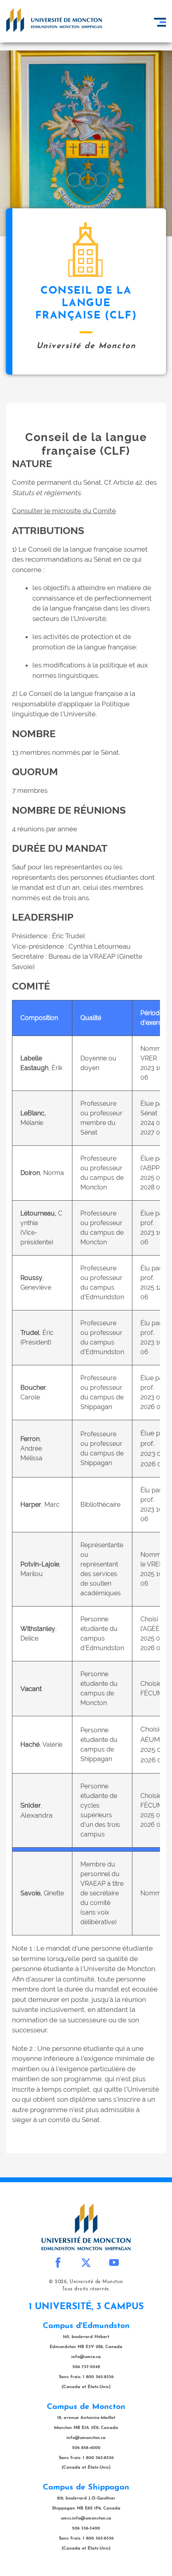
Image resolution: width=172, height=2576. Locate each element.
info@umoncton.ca (86, 2438)
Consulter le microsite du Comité (64, 511)
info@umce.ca (86, 2357)
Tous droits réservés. (86, 2289)
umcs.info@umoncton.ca (86, 2519)
